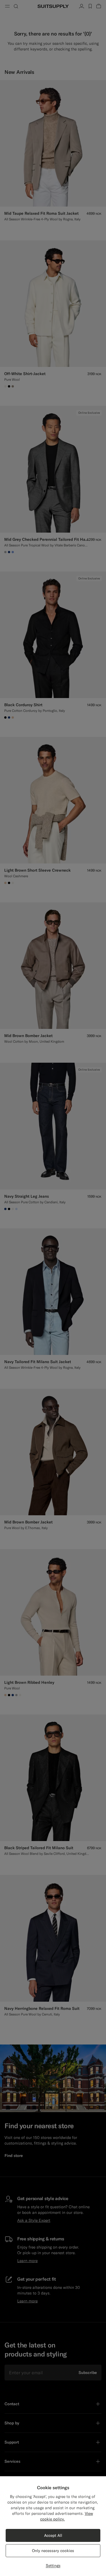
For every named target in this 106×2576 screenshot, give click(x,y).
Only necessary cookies (53, 2551)
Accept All (53, 2535)
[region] (53, 2526)
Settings (53, 2566)
